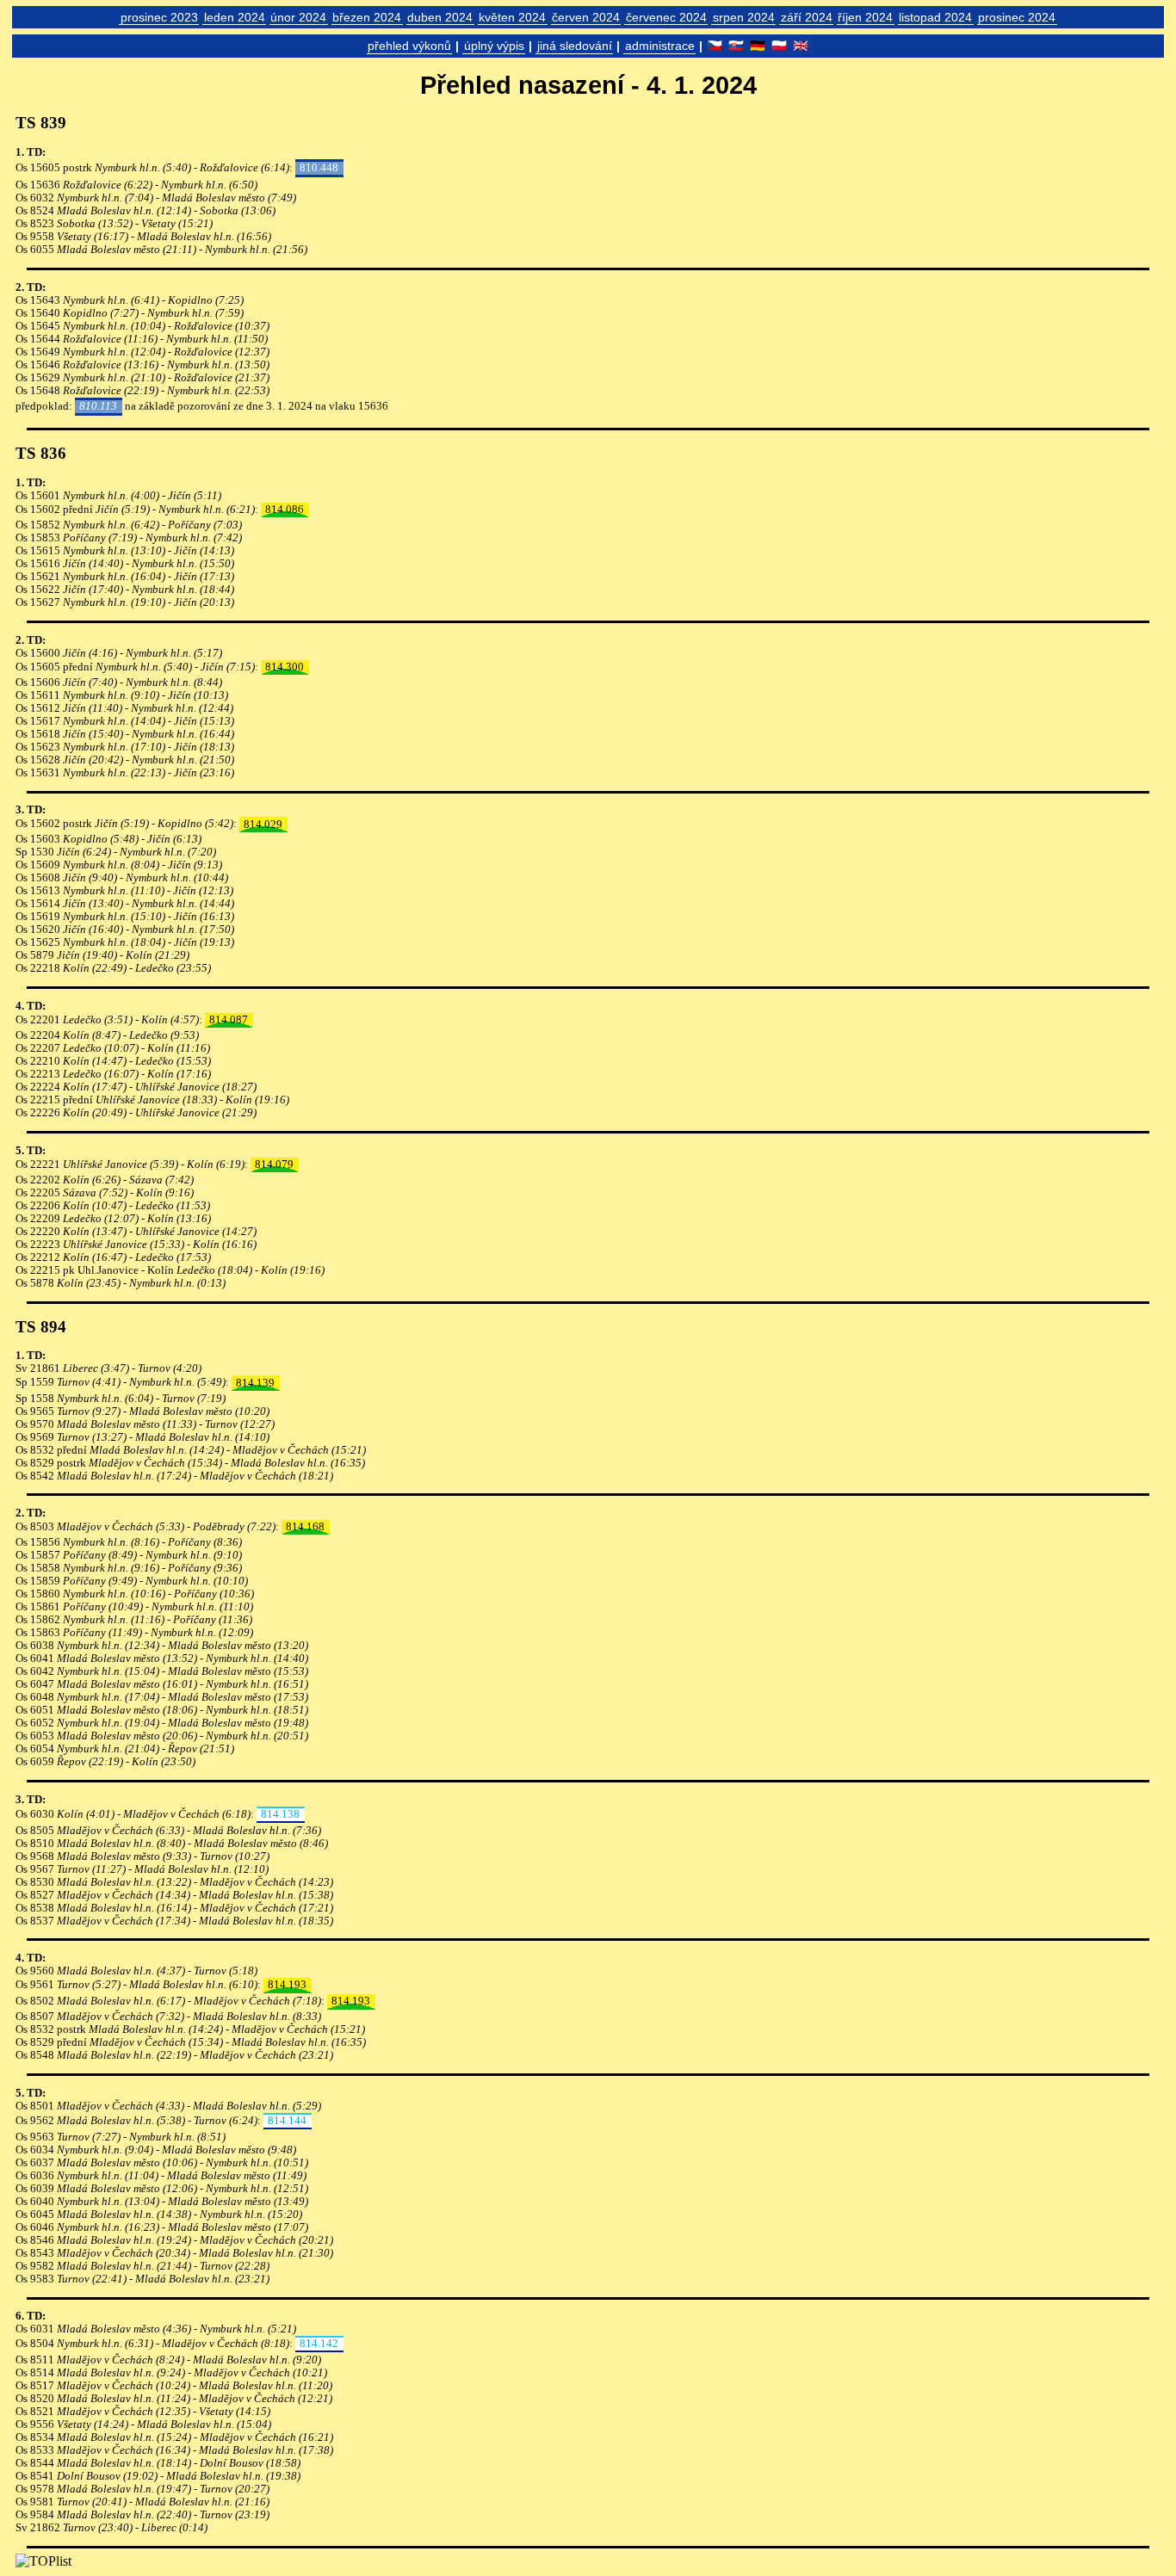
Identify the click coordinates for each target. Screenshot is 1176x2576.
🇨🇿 (715, 46)
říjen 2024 (865, 17)
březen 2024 (367, 17)
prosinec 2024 (1017, 17)
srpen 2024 (744, 17)
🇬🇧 (801, 46)
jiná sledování (575, 46)
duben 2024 (440, 17)
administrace (660, 46)
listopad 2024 (935, 17)
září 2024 (807, 17)
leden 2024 (235, 17)
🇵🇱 (779, 46)
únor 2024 (298, 17)
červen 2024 (586, 17)
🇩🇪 (758, 46)
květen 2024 (512, 17)
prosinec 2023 (159, 17)
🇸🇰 (736, 46)
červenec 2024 (666, 17)
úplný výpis (494, 46)
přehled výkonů (409, 46)
